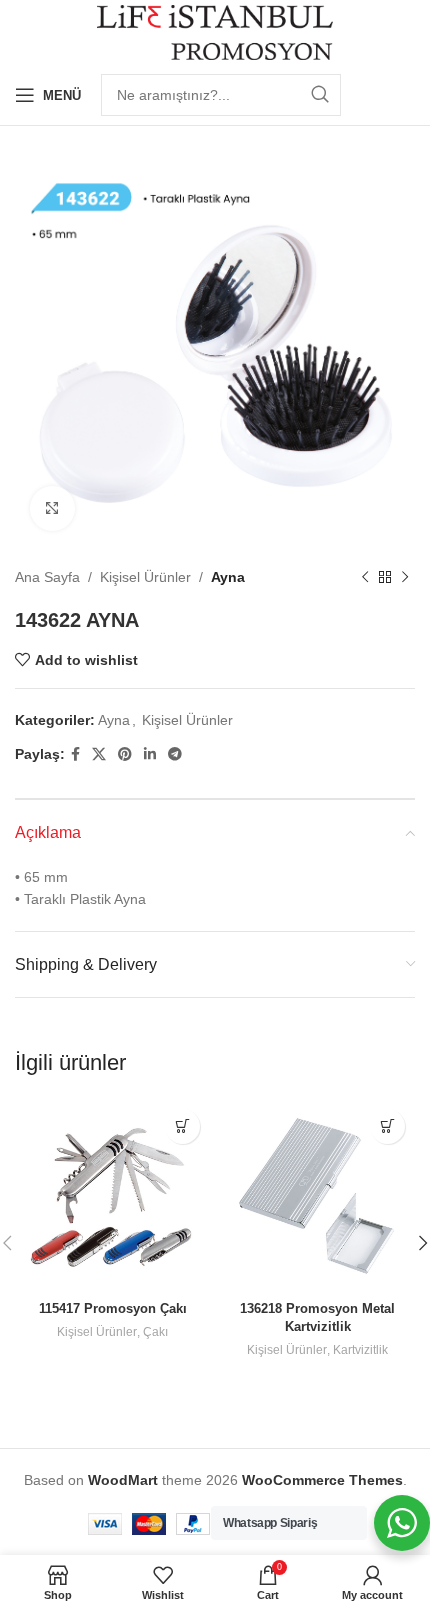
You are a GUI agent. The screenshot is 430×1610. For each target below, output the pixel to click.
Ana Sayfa (47, 577)
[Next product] (405, 577)
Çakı (155, 1332)
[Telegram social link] (175, 754)
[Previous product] (365, 577)
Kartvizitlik (360, 1350)
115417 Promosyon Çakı (113, 1309)
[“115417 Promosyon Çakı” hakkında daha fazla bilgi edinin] (182, 1126)
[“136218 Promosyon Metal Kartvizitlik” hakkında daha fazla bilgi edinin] (387, 1126)
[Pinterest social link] (125, 754)
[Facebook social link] (75, 754)
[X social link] (99, 754)
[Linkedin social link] (150, 754)
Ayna (228, 577)
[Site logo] (215, 31)
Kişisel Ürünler (145, 577)
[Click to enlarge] (52, 508)
